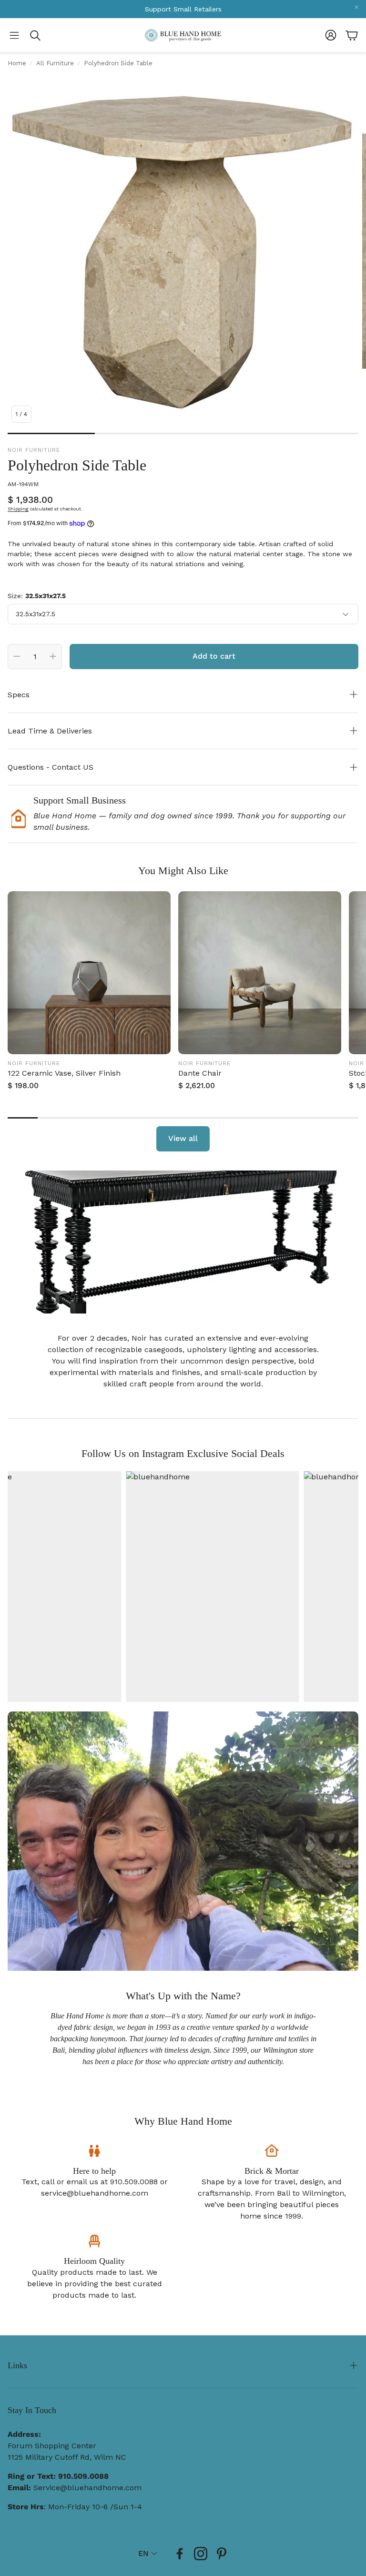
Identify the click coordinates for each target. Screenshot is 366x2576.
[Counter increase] (53, 656)
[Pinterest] (222, 2554)
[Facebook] (180, 2554)
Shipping (18, 509)
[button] (14, 35)
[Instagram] (201, 2554)
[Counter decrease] (17, 656)
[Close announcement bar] (356, 7)
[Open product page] (89, 973)
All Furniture (55, 63)
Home (17, 63)
